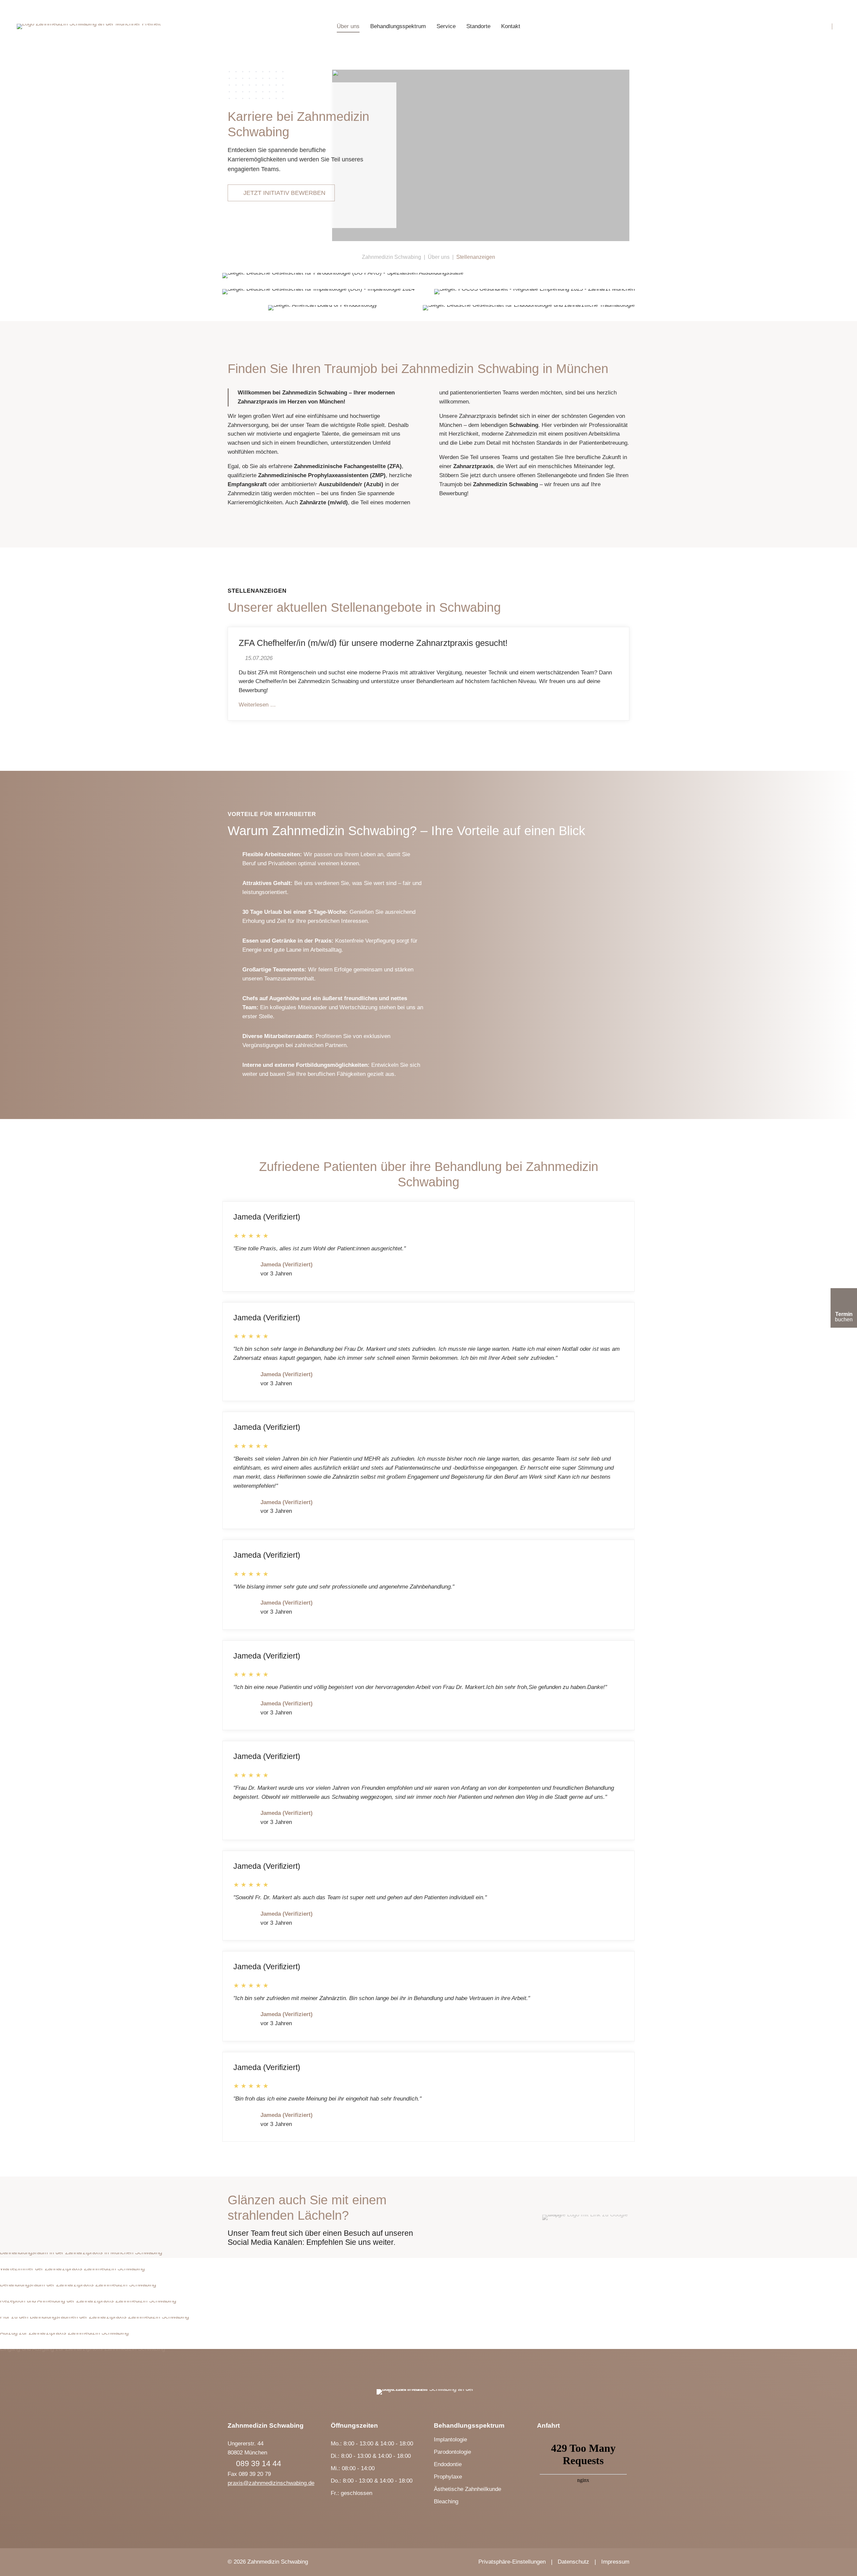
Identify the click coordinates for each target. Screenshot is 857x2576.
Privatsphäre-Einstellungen (512, 2562)
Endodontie (448, 2464)
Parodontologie (452, 2452)
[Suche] (834, 26)
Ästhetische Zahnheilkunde (468, 2489)
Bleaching (446, 2501)
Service (446, 26)
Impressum (615, 2562)
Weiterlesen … (257, 705)
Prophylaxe (448, 2477)
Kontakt (511, 26)
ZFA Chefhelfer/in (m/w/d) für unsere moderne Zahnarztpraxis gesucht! (373, 643)
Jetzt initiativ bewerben (284, 193)
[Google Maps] (823, 26)
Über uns (348, 26)
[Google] (586, 2217)
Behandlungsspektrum (398, 26)
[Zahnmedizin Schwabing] (89, 26)
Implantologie (450, 2440)
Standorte (478, 26)
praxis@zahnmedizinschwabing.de (271, 2483)
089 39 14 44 (259, 2463)
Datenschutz (573, 2562)
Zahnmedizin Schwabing (392, 257)
